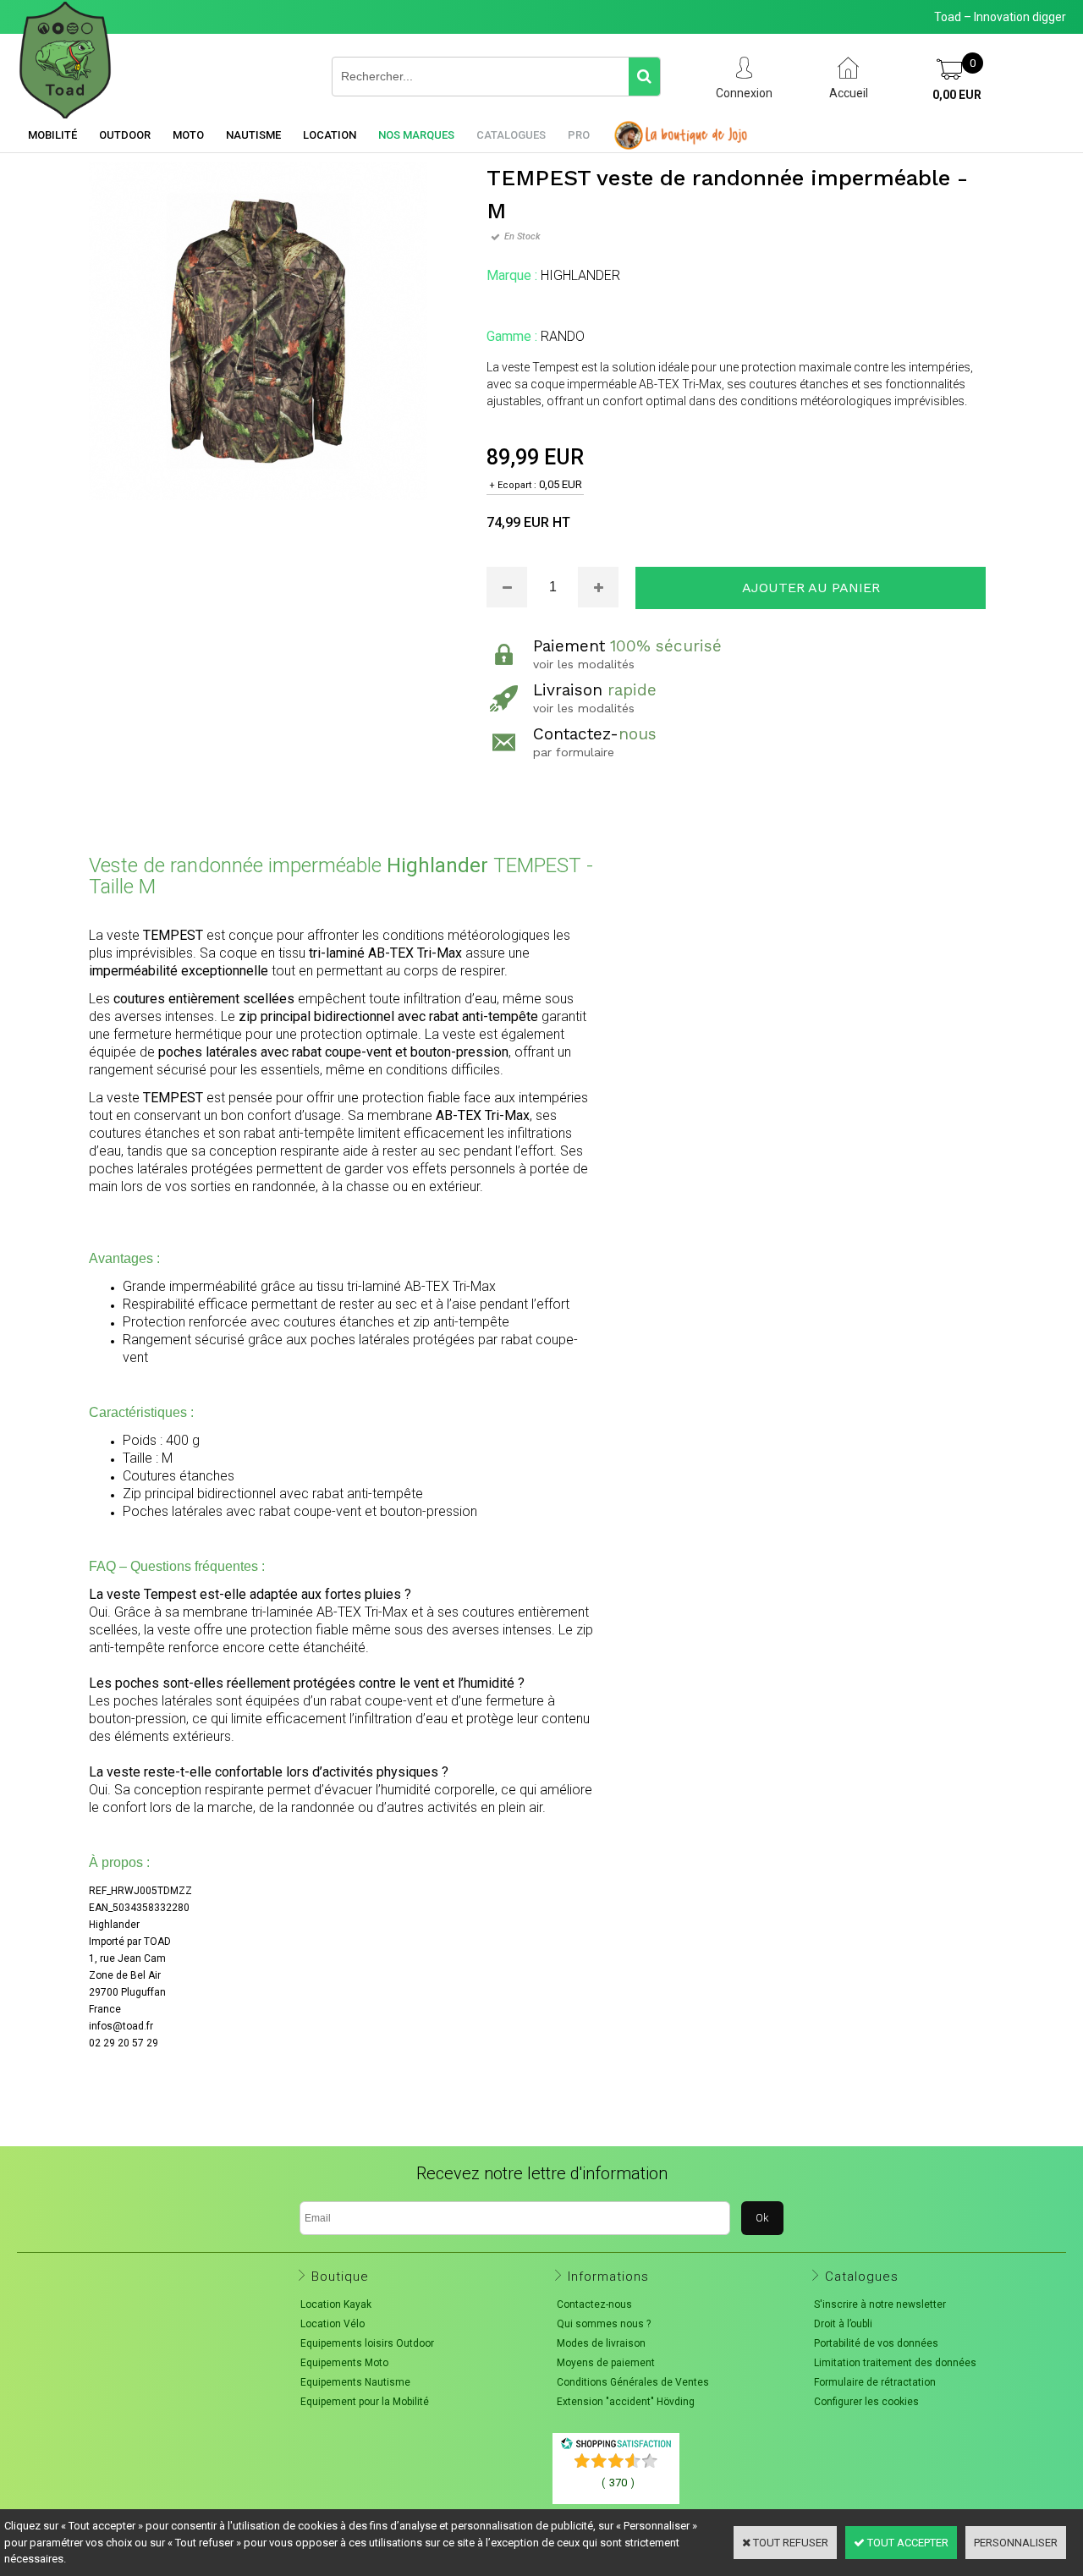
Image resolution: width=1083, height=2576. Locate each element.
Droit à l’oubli (843, 2324)
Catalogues (511, 135)
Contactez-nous (594, 2304)
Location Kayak (336, 2304)
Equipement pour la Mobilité (365, 2402)
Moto (188, 135)
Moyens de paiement (606, 2363)
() (618, 2483)
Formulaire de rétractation (875, 2382)
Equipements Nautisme (355, 2382)
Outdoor (125, 135)
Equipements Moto (344, 2363)
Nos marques (416, 135)
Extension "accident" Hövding (626, 2402)
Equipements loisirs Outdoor (367, 2343)
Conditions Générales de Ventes (633, 2382)
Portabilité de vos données (876, 2343)
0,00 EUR (957, 95)
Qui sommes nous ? (604, 2324)
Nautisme (253, 135)
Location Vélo (333, 2324)
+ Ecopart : (513, 485)
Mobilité (52, 135)
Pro (579, 135)
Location (330, 135)
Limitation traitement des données (895, 2363)
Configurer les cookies (866, 2402)
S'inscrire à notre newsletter (880, 2304)
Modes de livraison (601, 2343)
